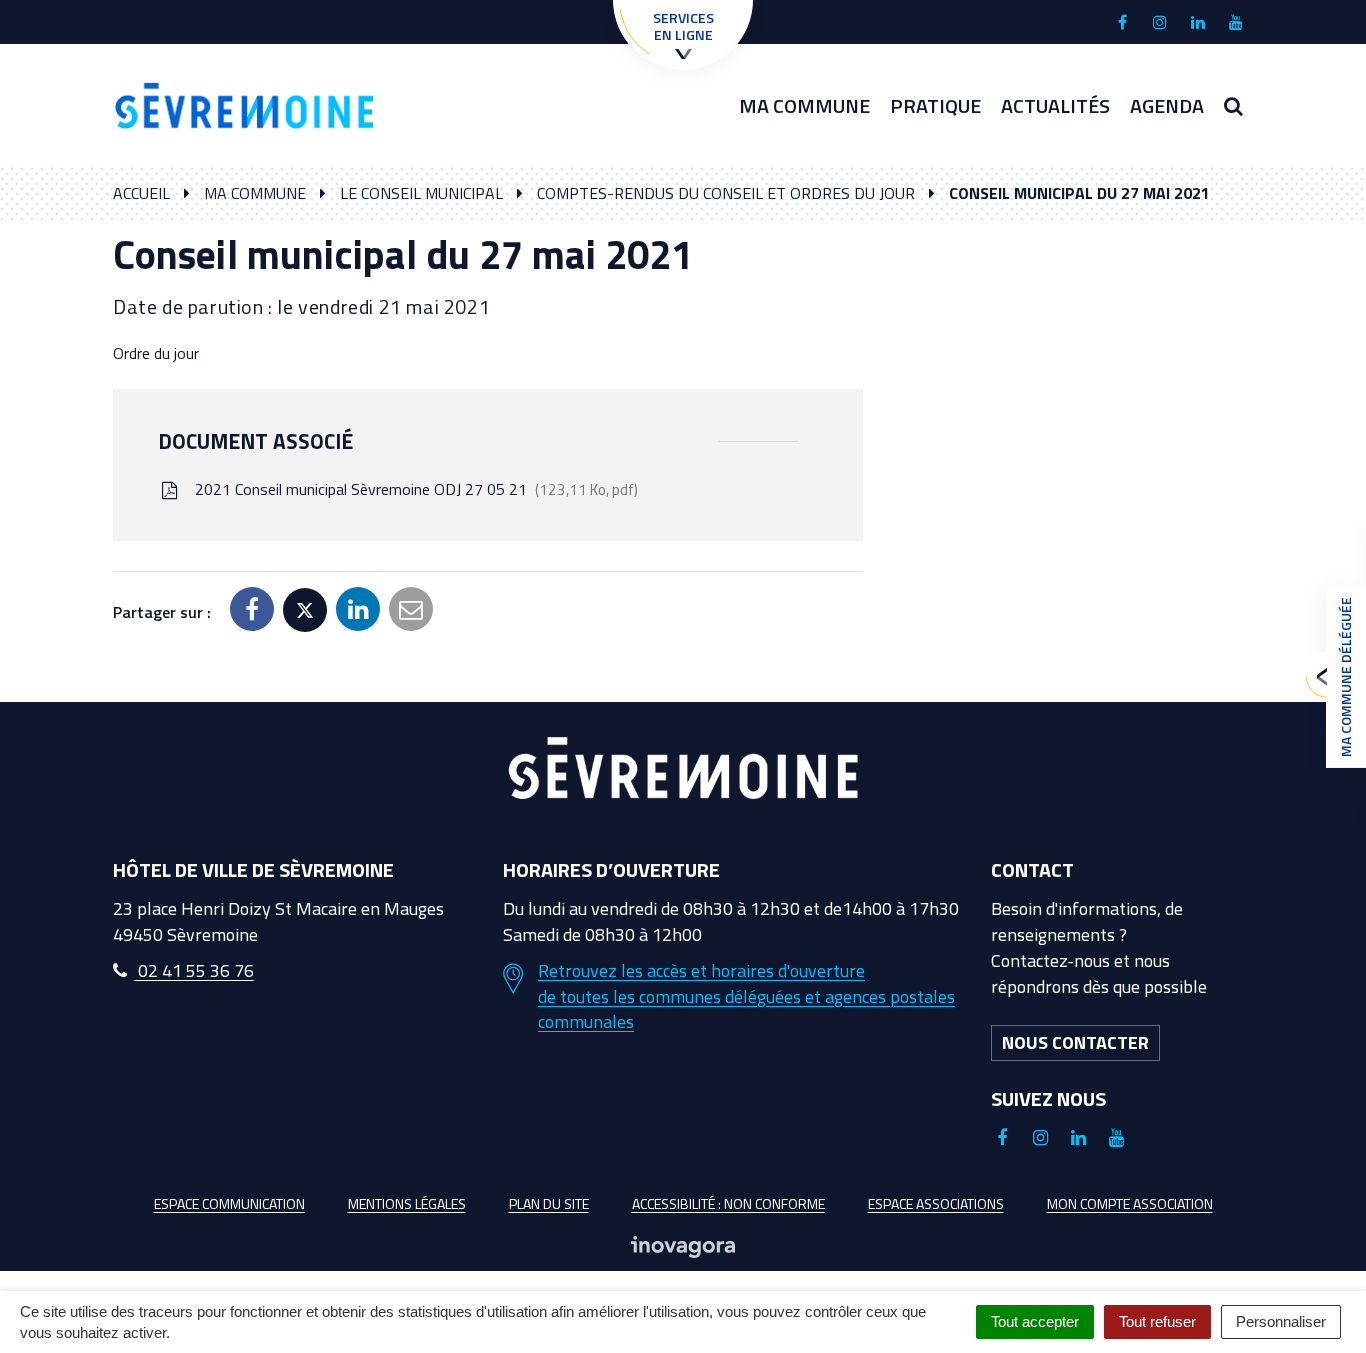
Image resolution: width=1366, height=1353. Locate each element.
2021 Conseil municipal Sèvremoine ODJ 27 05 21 (412, 489)
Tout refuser (1157, 1321)
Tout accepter (1035, 1321)
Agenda (1167, 105)
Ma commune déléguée (1345, 677)
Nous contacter (1075, 1042)
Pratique (935, 105)
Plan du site (549, 1203)
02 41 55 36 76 (194, 970)
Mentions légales (407, 1203)
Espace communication (229, 1203)
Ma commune (804, 105)
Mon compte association (1130, 1203)
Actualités (1055, 105)
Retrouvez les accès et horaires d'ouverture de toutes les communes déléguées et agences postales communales (746, 996)
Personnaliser (1281, 1321)
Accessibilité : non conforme (728, 1203)
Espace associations (936, 1203)
